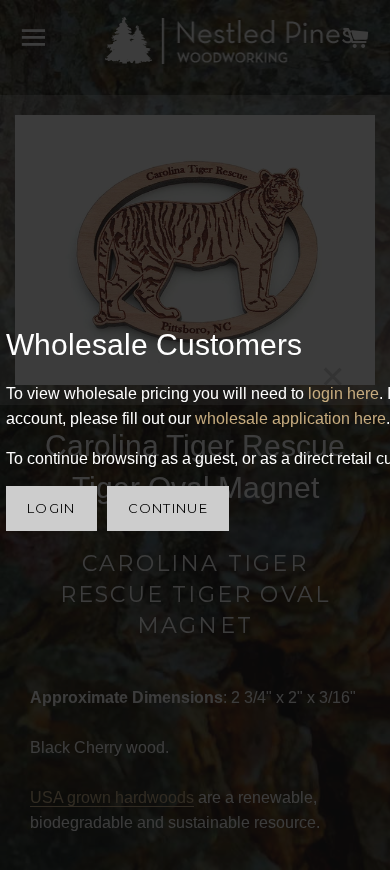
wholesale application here (290, 418)
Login (51, 508)
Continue (168, 508)
